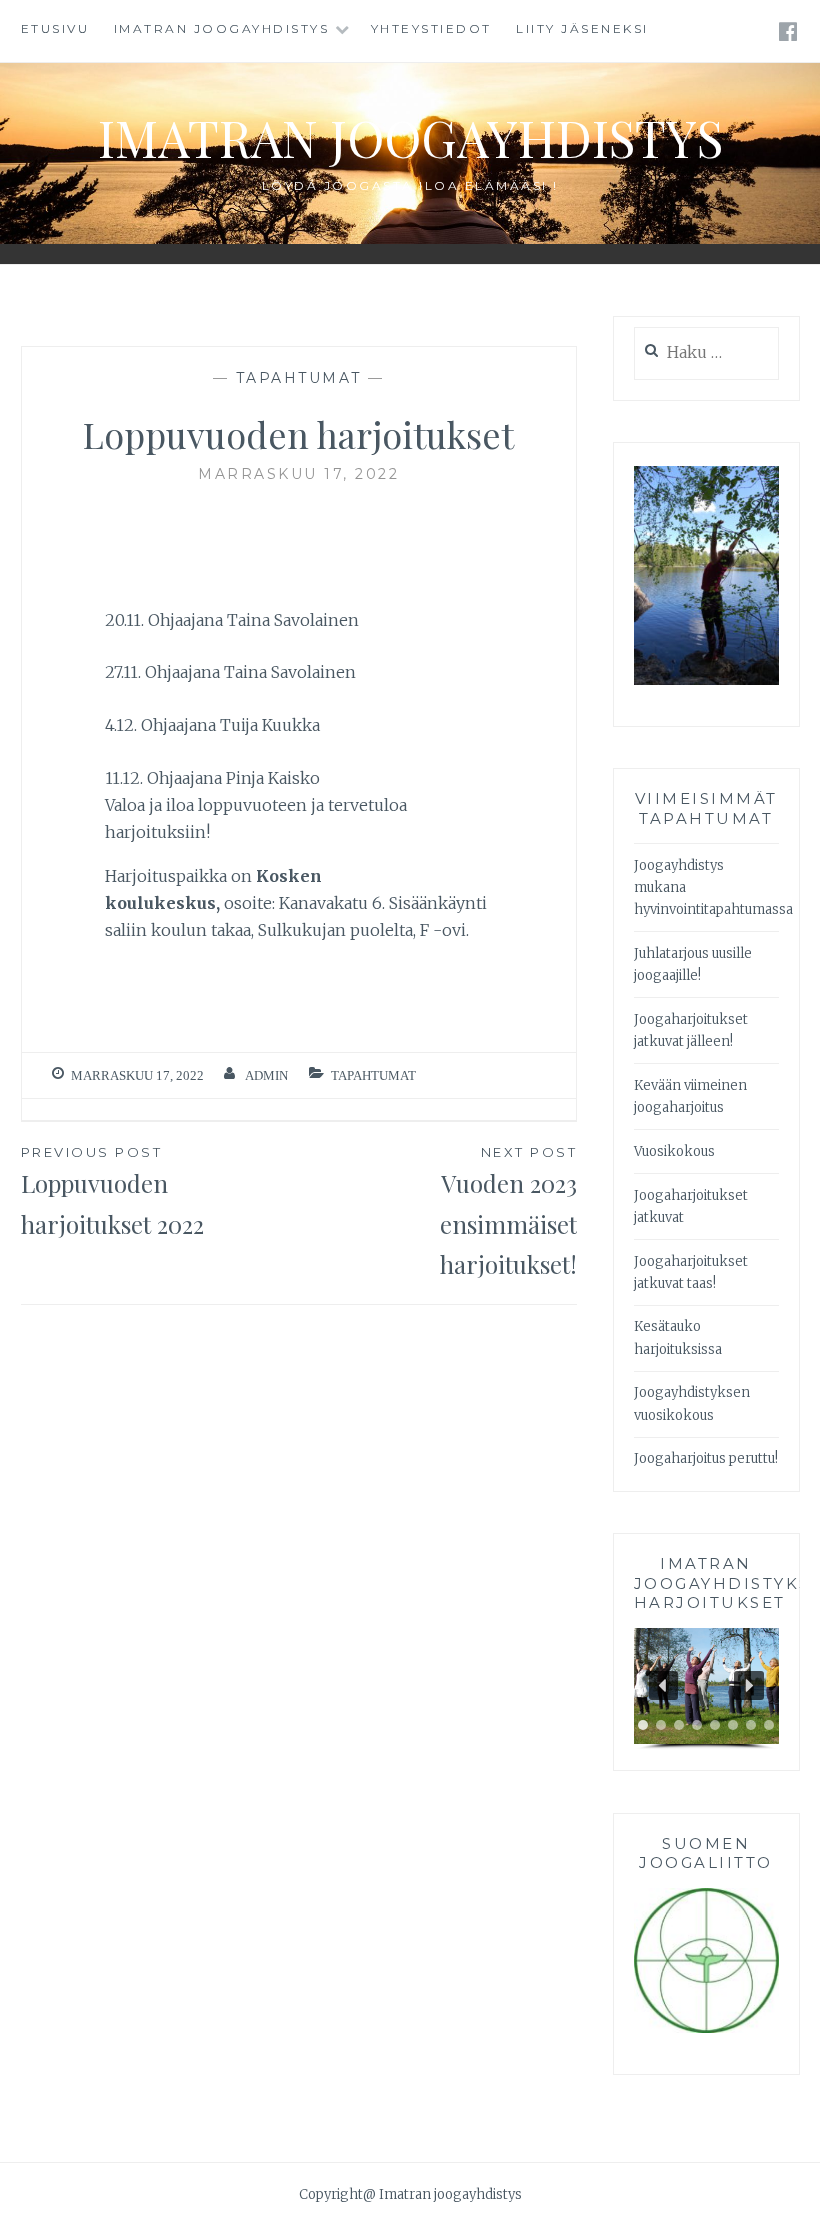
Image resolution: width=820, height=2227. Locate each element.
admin (266, 1075)
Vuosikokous (674, 1151)
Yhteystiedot (431, 28)
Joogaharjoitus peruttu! (706, 1458)
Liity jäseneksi (582, 28)
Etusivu (55, 28)
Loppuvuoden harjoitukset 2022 (112, 1192)
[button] (664, 1686)
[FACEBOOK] (789, 30)
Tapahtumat (299, 378)
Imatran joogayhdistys (222, 28)
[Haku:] (706, 353)
